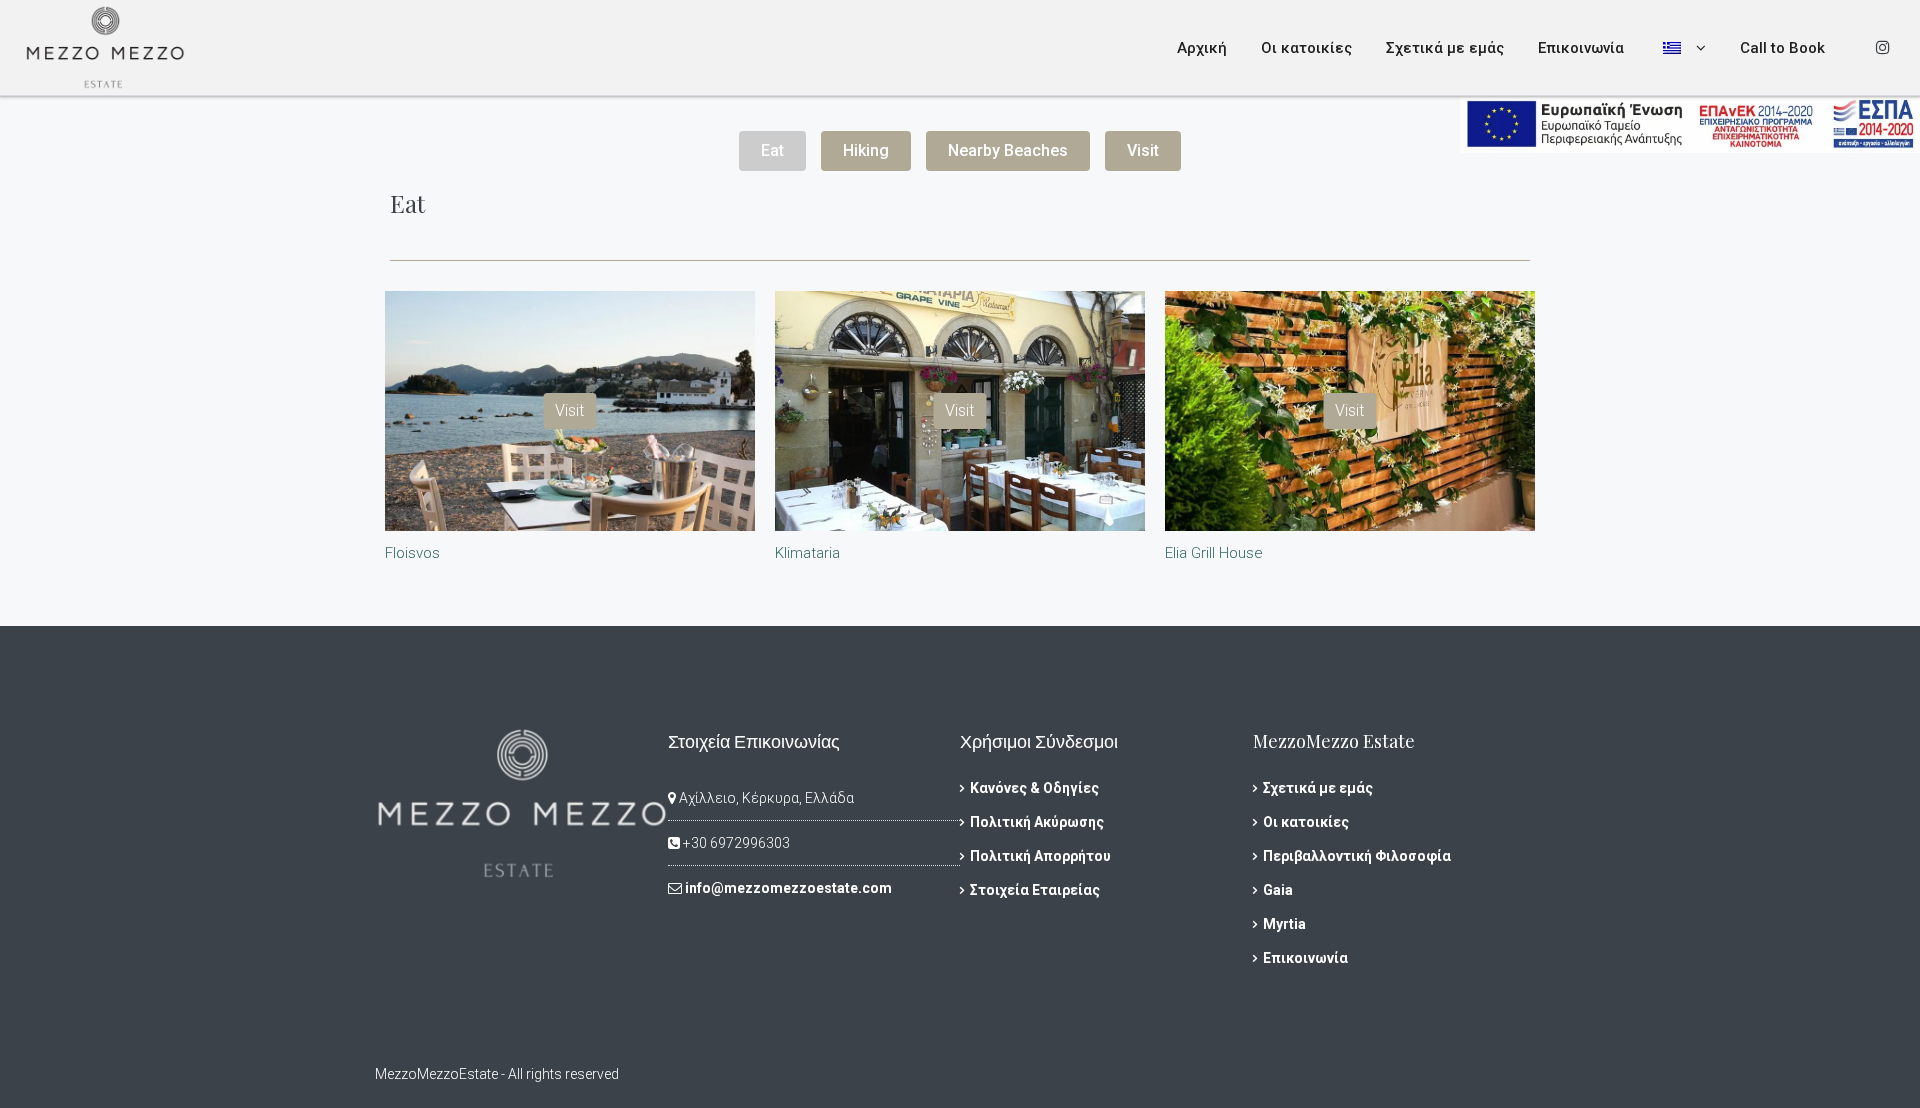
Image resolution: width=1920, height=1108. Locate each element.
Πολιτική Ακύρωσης (1037, 822)
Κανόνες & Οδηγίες (1034, 788)
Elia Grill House (1214, 553)
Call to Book (1782, 48)
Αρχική (1202, 48)
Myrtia (1284, 924)
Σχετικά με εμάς (1445, 48)
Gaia (1278, 890)
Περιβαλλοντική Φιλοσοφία (1357, 856)
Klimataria (807, 553)
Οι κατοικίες (1306, 48)
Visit (1143, 150)
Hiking (866, 150)
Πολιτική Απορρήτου (1040, 856)
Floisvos (412, 553)
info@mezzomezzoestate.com (788, 888)
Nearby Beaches (1008, 150)
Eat (772, 150)
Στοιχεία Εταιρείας (1035, 890)
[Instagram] (1882, 47)
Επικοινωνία (1581, 48)
